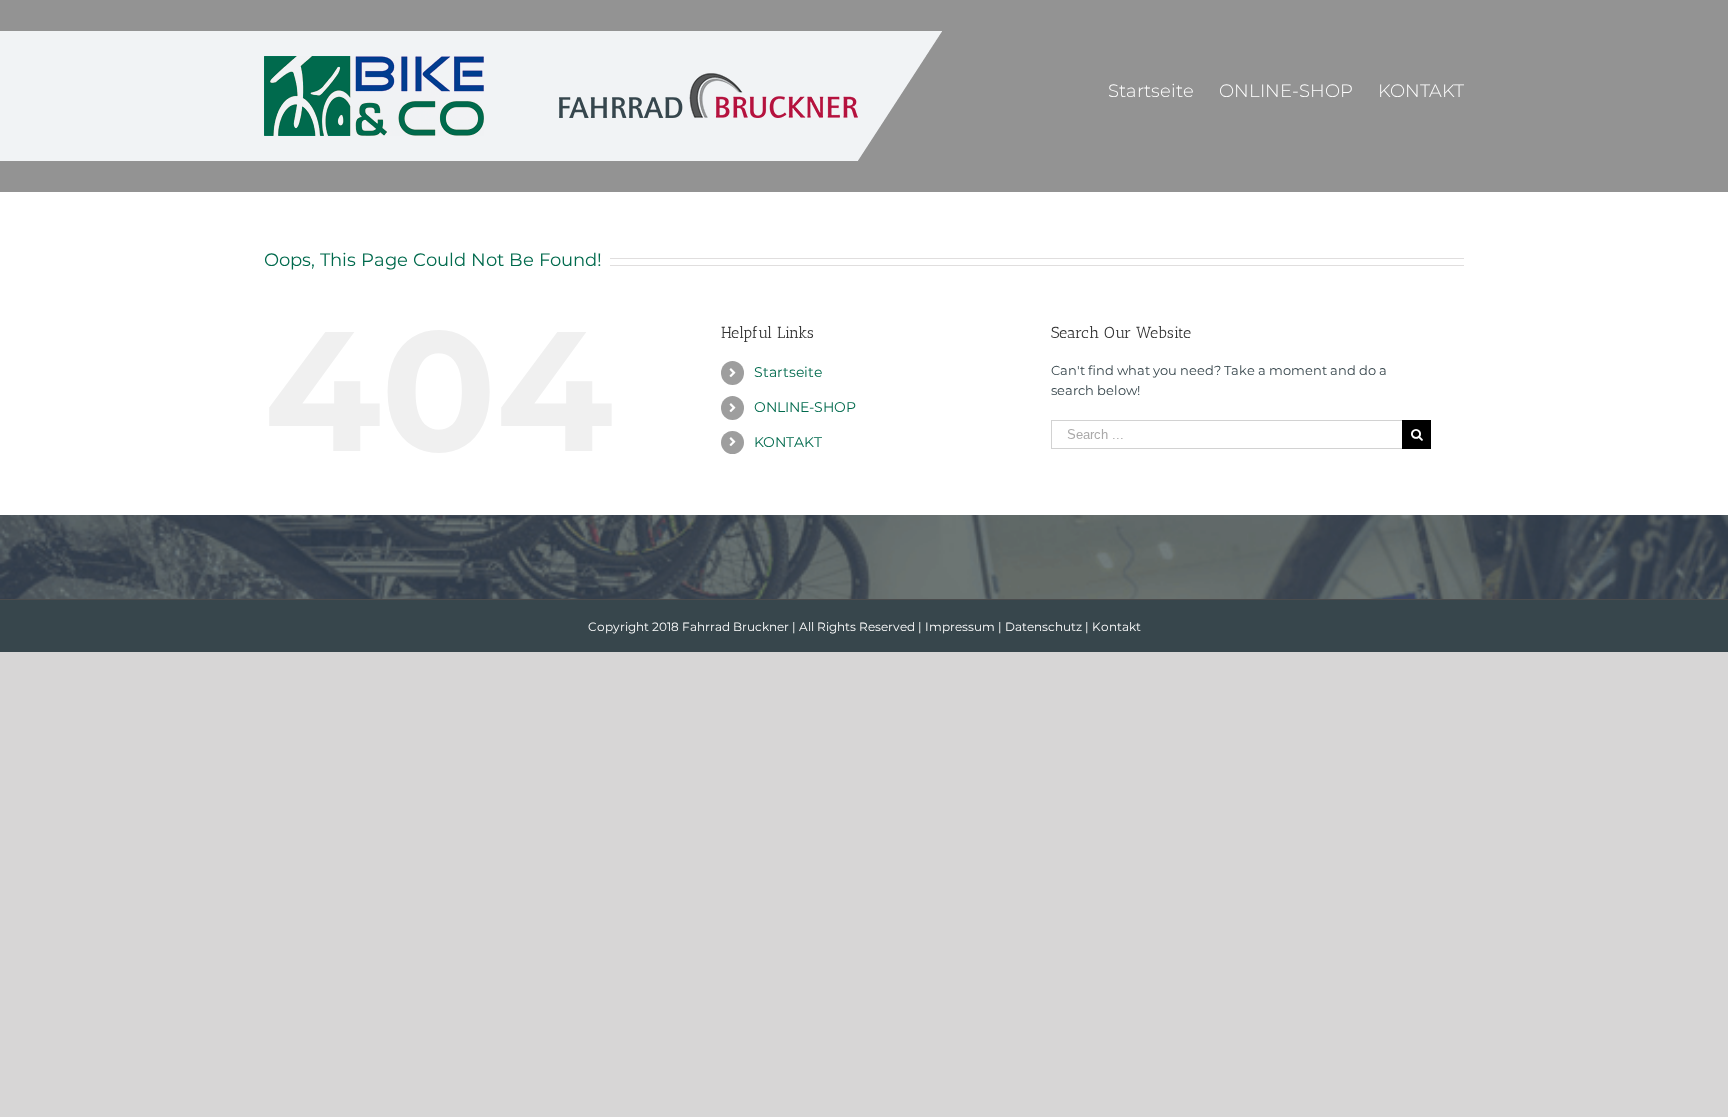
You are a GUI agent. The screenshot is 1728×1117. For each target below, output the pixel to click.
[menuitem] (1163, 90)
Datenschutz (1043, 626)
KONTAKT (788, 442)
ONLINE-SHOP (805, 407)
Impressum (960, 626)
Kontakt (1116, 626)
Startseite (788, 372)
